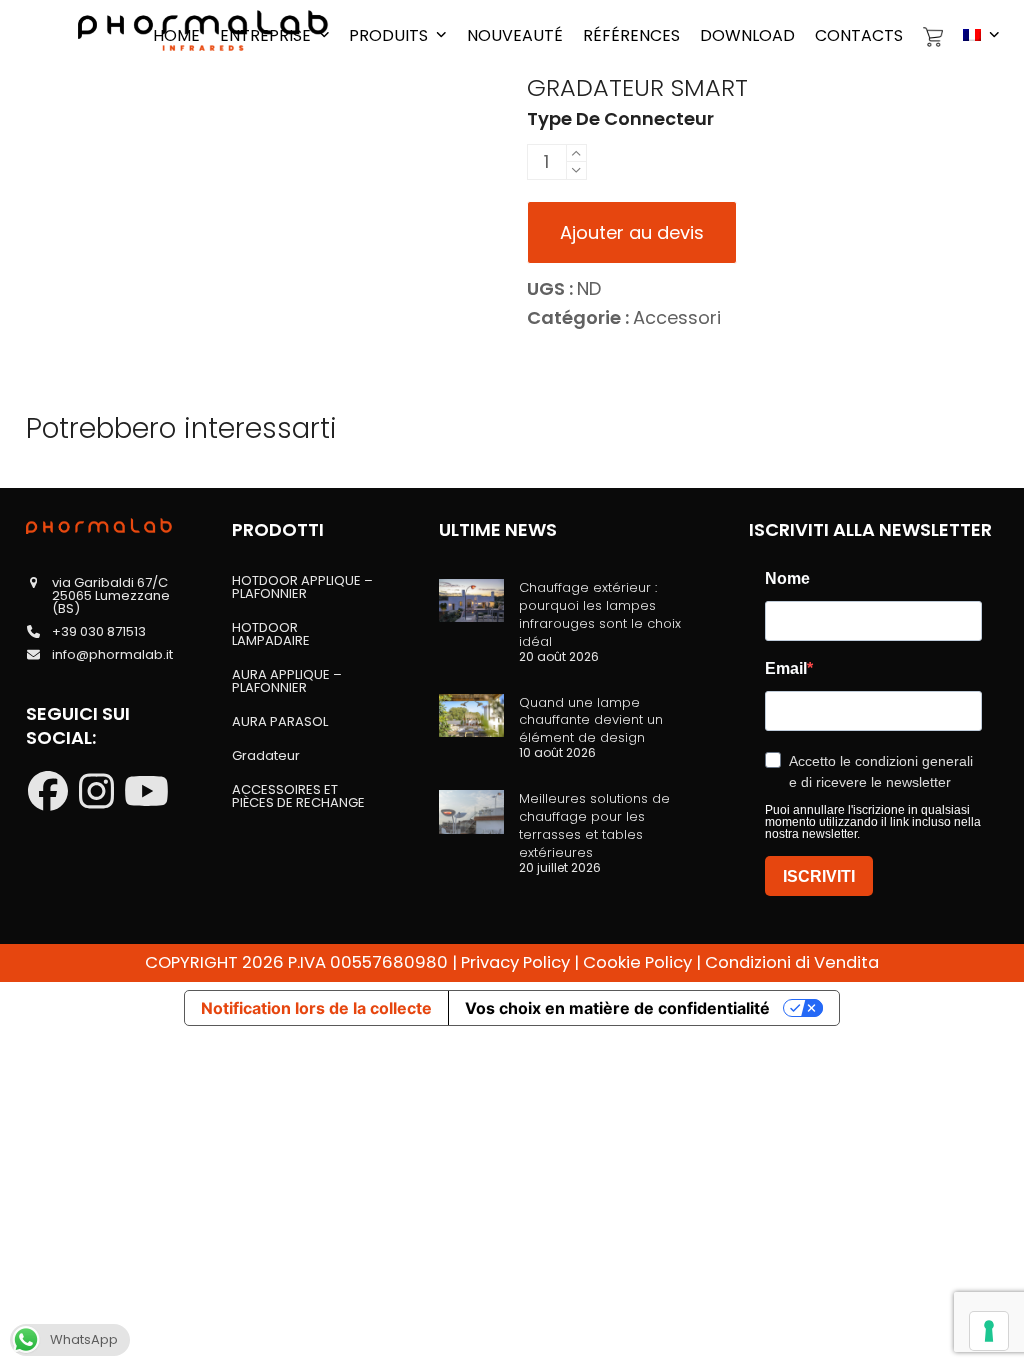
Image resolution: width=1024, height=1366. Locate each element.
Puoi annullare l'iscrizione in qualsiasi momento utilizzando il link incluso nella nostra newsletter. (873, 822)
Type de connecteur (620, 118)
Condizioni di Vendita (792, 962)
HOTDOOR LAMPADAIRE (271, 634)
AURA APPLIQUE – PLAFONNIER (287, 681)
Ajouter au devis (632, 232)
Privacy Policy (515, 962)
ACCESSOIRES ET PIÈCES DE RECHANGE (298, 796)
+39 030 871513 (99, 631)
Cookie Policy (637, 962)
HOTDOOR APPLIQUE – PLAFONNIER (302, 587)
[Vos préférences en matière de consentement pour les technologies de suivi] (989, 1331)
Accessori (677, 317)
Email (786, 669)
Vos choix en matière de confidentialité (617, 1008)
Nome (787, 579)
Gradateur (266, 755)
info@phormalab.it (112, 654)
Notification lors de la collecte (316, 1008)
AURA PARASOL (280, 721)
